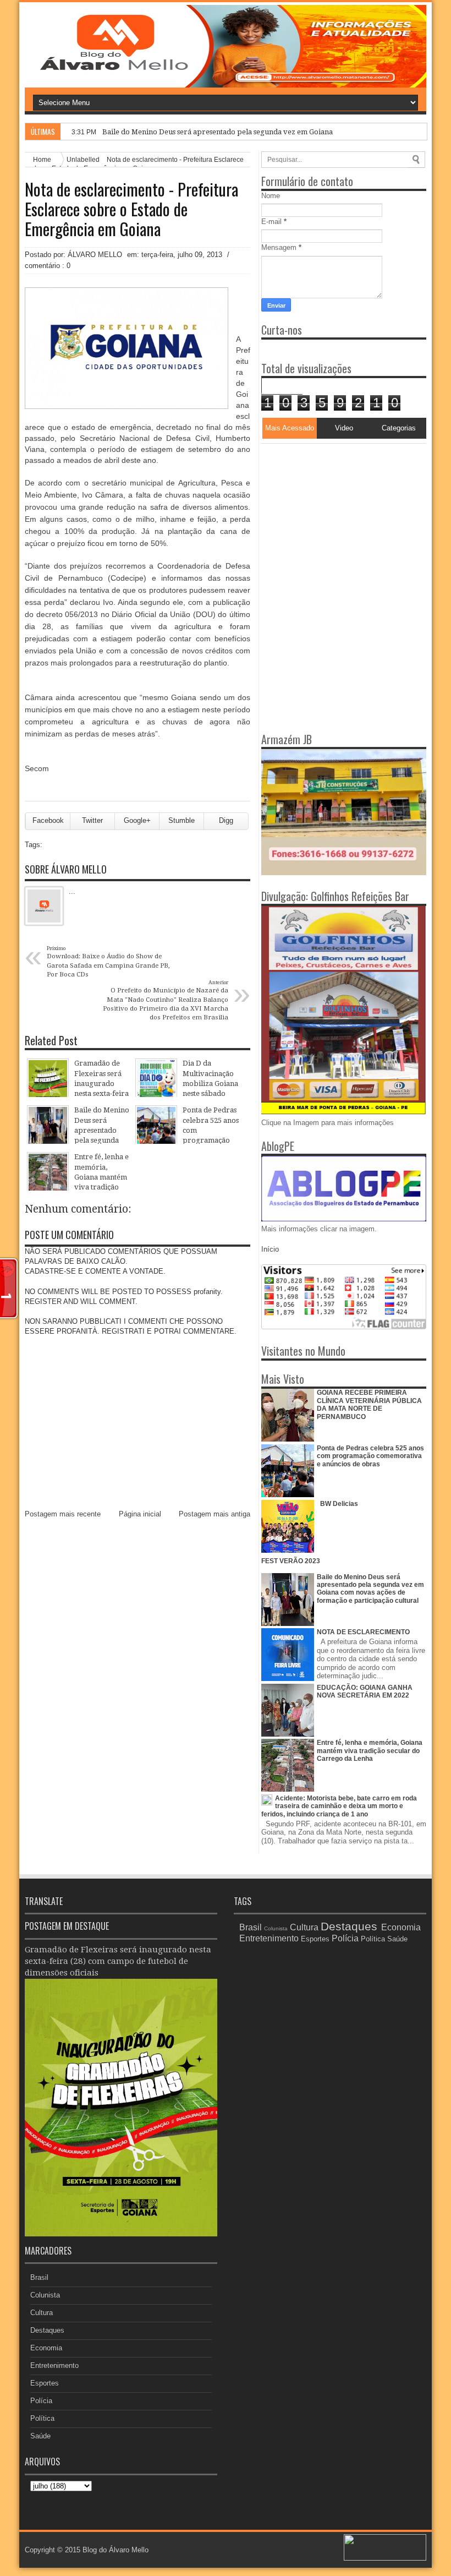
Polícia (41, 2401)
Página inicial (140, 1514)
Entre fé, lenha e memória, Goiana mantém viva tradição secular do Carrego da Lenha (370, 1751)
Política (42, 2418)
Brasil (39, 2277)
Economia (46, 2348)
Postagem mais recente (63, 1514)
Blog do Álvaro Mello (116, 2550)
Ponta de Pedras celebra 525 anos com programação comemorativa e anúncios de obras (370, 1456)
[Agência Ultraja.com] (385, 2558)
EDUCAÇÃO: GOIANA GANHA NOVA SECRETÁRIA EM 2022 (365, 1691)
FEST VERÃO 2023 (291, 1561)
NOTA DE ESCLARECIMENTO (363, 1632)
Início (270, 1249)
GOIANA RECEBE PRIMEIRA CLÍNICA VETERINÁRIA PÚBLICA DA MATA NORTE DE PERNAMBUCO (369, 1404)
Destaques (47, 2330)
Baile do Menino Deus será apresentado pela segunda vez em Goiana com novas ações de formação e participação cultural (370, 1589)
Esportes (45, 2383)
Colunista (45, 2295)
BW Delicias (339, 1504)
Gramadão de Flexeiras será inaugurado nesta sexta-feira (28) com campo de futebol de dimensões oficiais (118, 1961)
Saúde (40, 2436)
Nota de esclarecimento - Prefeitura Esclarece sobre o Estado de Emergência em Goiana (131, 209)
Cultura (42, 2313)
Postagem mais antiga (215, 1514)
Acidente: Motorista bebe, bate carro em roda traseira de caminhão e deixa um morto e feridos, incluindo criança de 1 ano (339, 1806)
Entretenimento (54, 2365)
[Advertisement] (330, 512)
